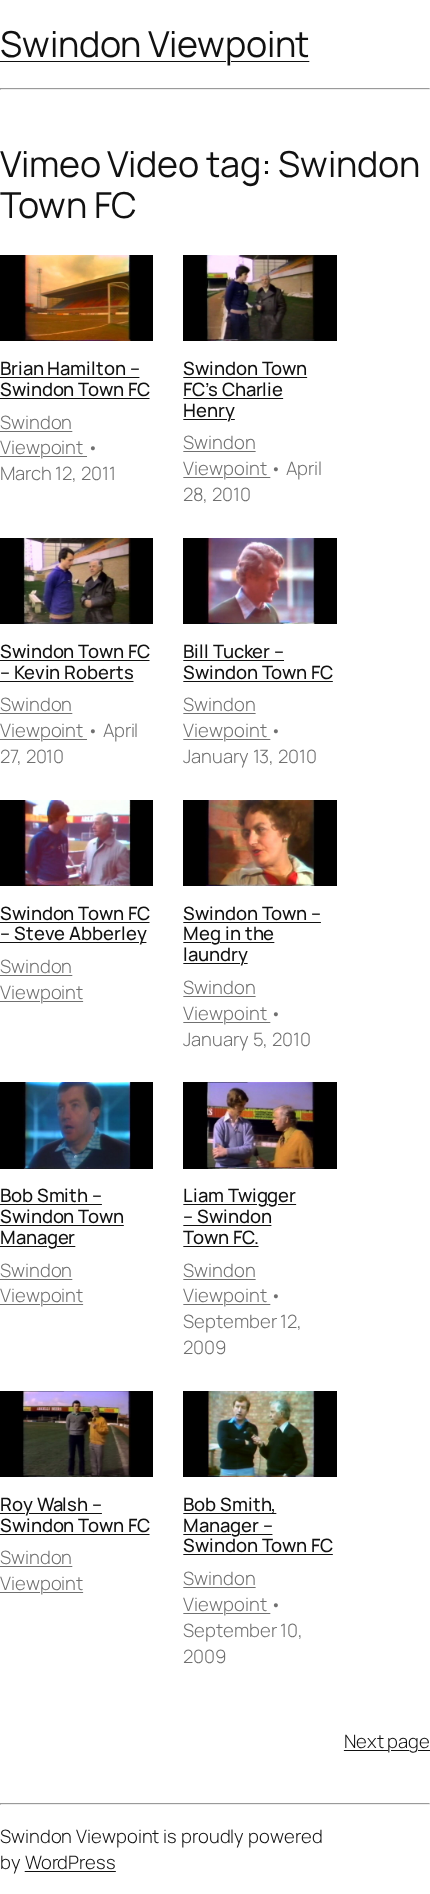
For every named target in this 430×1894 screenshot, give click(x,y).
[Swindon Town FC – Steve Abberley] (76, 846)
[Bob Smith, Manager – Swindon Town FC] (259, 1437)
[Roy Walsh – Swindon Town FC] (76, 1437)
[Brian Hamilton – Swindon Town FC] (76, 301)
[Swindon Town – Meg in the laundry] (259, 846)
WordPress (70, 1862)
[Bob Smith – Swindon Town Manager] (76, 1128)
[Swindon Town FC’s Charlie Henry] (259, 301)
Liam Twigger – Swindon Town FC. (239, 1215)
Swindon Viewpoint (154, 43)
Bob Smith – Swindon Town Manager (62, 1215)
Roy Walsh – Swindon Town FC (75, 1514)
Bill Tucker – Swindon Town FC (258, 661)
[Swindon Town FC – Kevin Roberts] (76, 584)
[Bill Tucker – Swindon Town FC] (259, 584)
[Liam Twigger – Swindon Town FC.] (259, 1128)
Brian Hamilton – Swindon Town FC (75, 378)
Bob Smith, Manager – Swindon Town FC (258, 1524)
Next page (387, 1741)
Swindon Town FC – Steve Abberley (75, 923)
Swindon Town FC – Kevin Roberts (75, 661)
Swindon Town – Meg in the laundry (252, 933)
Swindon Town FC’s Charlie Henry (245, 388)
